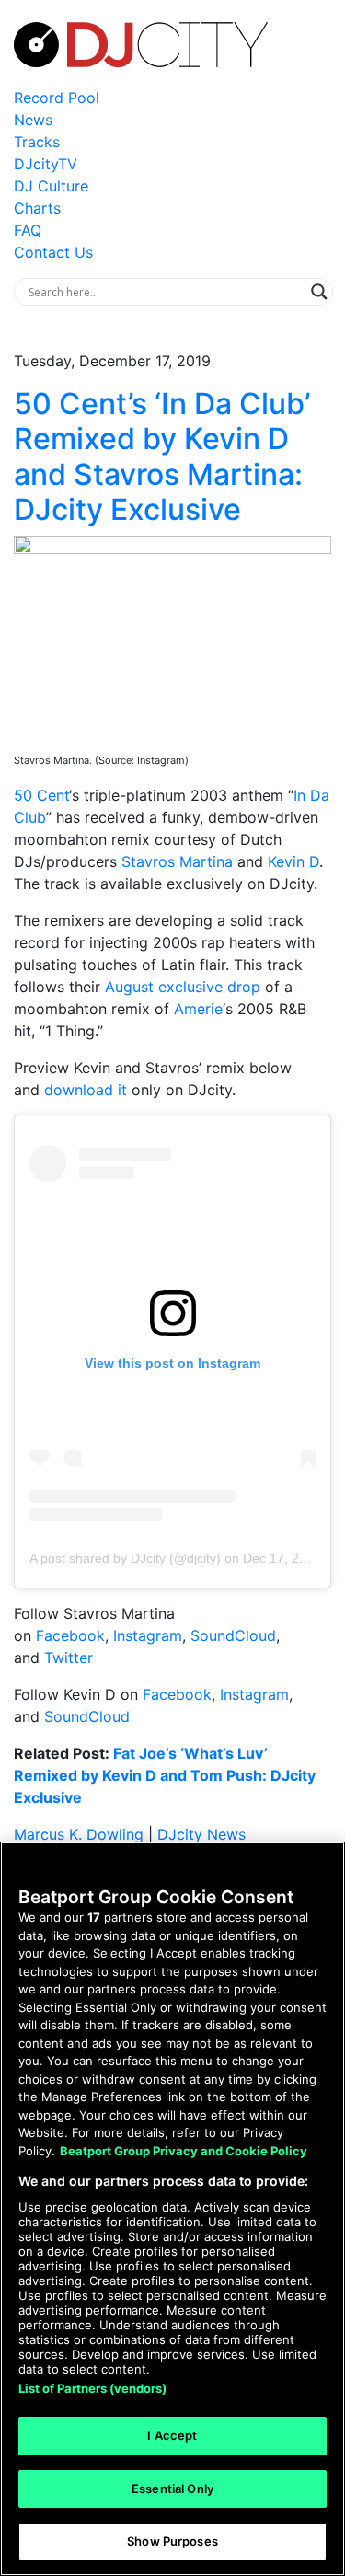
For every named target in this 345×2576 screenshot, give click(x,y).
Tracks (37, 142)
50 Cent (41, 795)
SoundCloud (233, 1635)
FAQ (28, 230)
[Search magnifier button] (319, 292)
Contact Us (53, 252)
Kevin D (293, 861)
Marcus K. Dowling (79, 1834)
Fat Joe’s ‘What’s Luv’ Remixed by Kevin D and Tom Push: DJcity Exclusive (165, 1775)
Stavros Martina (177, 861)
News (33, 120)
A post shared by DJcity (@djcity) (125, 1558)
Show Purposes (172, 2541)
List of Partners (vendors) (92, 2388)
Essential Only (172, 2489)
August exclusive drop (183, 987)
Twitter (69, 1658)
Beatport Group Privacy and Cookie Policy (184, 2151)
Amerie (198, 1009)
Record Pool (57, 98)
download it (86, 1090)
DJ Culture (51, 186)
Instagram (148, 1635)
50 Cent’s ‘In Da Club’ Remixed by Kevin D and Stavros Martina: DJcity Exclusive (162, 456)
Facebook (70, 1635)
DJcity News (201, 1834)
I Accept (172, 2435)
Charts (37, 208)
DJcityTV (46, 164)
